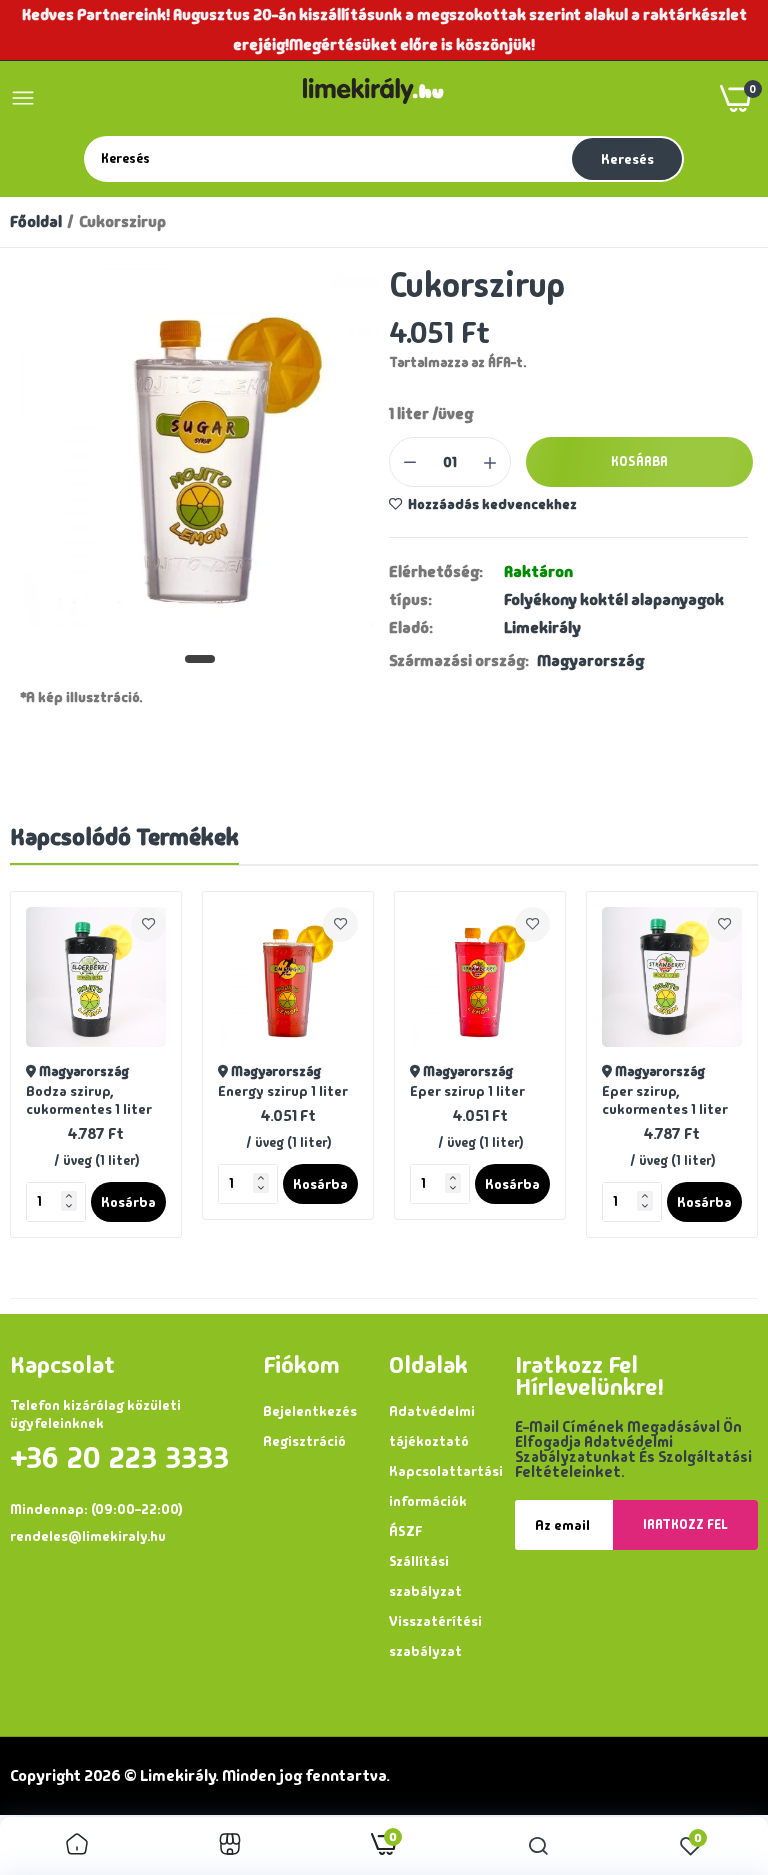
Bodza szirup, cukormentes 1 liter (89, 1100)
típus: (410, 600)
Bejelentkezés (310, 1411)
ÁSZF (405, 1531)
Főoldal (36, 221)
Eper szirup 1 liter (467, 1091)
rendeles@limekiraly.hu (88, 1536)
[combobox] (326, 158)
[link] (148, 924)
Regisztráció (304, 1441)
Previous (60, 1064)
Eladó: (411, 628)
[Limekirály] (378, 98)
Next (708, 1064)
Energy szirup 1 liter (283, 1091)
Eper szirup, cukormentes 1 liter (665, 1100)
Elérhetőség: (436, 572)
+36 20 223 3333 (119, 1458)
